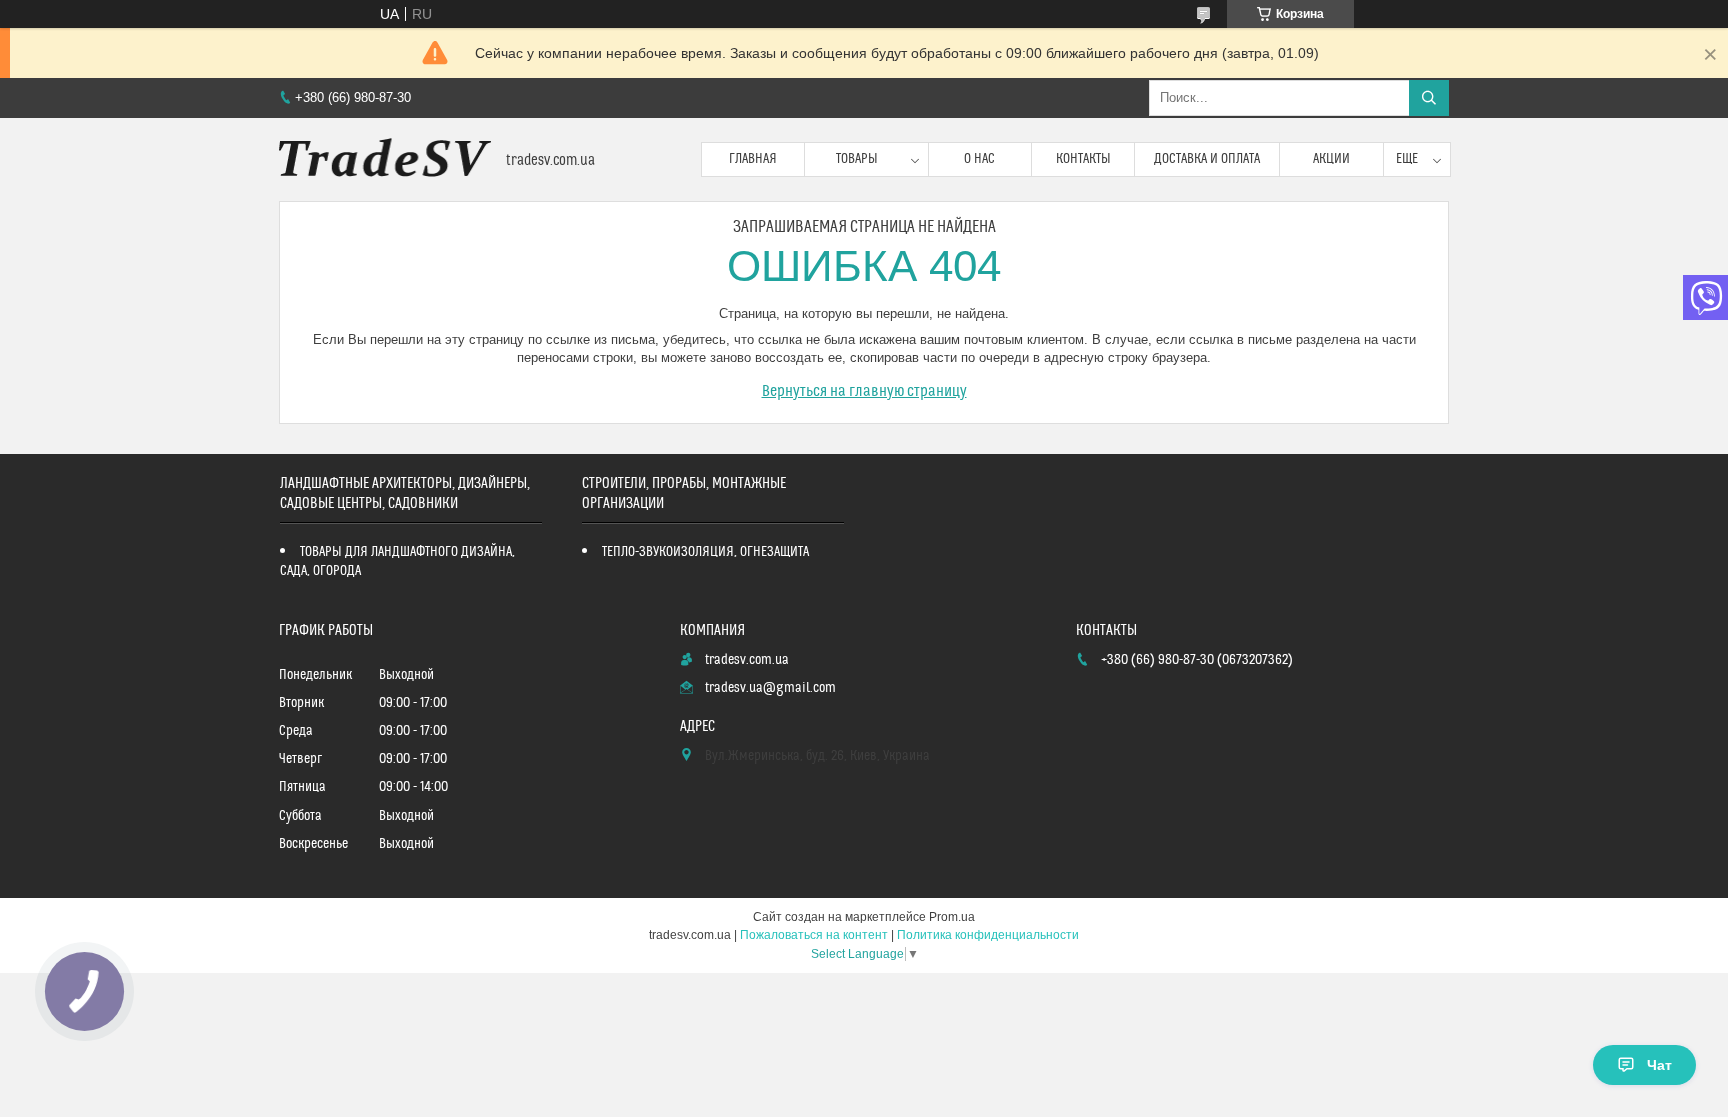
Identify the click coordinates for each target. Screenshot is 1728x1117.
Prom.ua (952, 917)
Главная (753, 159)
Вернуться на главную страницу (864, 391)
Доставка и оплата (1207, 159)
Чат (1659, 1065)
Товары (857, 159)
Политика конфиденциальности (988, 935)
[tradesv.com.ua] (385, 159)
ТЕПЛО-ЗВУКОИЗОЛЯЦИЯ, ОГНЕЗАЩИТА (705, 552)
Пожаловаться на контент (814, 935)
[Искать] (1429, 98)
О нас (979, 159)
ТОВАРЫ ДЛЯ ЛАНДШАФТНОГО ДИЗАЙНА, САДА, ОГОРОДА (397, 561)
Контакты (1083, 159)
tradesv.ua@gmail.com (770, 688)
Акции (1331, 159)
